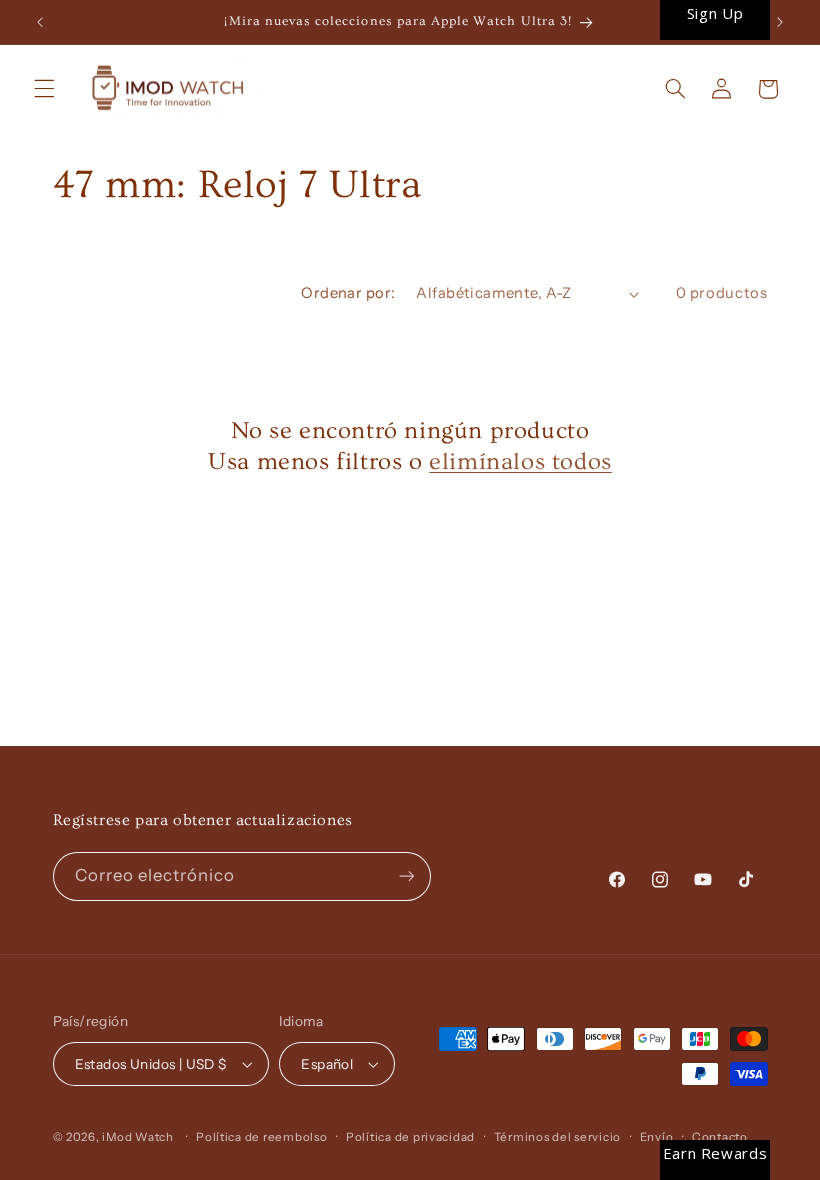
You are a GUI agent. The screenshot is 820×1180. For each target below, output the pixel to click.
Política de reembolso (261, 1137)
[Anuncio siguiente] (780, 22)
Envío (657, 1137)
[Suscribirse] (406, 876)
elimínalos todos (520, 461)
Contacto (720, 1137)
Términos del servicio (557, 1137)
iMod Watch (137, 1137)
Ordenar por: (348, 293)
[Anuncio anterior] (40, 22)
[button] (44, 89)
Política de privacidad (410, 1137)
